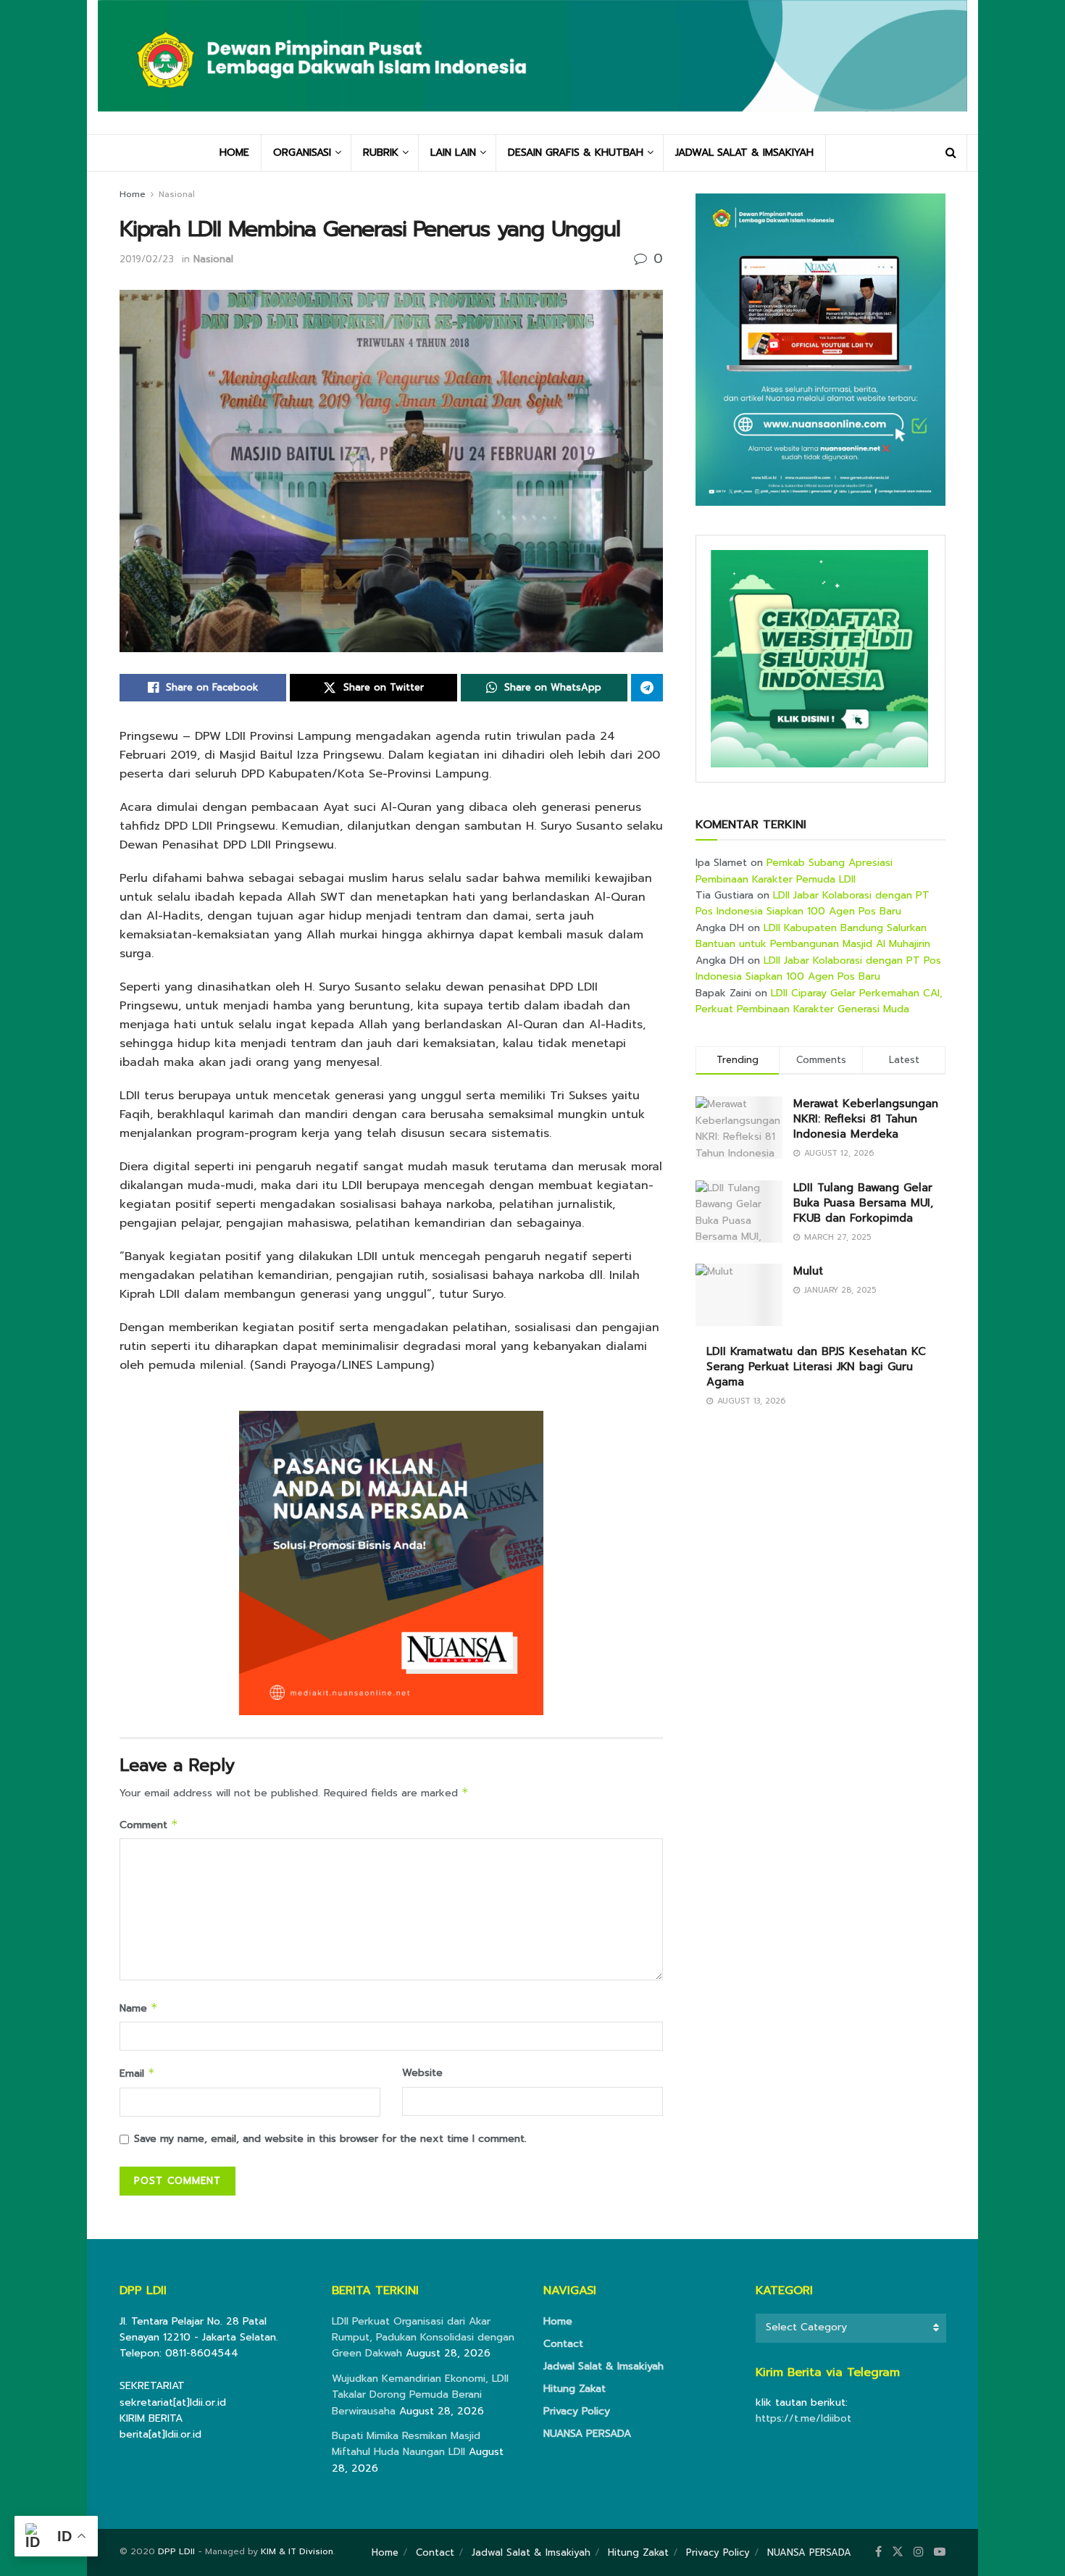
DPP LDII (176, 2551)
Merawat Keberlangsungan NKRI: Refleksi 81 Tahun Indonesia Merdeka (866, 1119)
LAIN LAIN (453, 153)
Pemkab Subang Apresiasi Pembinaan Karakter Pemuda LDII (794, 871)
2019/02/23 (147, 259)
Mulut (808, 1271)
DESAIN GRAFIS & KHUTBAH (576, 153)
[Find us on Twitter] (898, 2552)
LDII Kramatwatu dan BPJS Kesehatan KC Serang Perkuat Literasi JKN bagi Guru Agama (816, 1367)
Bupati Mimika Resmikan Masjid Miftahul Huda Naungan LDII (406, 2444)
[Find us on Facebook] (878, 2552)
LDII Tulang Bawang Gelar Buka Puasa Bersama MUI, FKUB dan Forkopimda (863, 1203)
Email (137, 2073)
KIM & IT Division (297, 2551)
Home (133, 194)
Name (139, 2008)
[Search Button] (951, 153)
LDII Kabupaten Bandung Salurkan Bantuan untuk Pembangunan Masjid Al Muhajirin (813, 936)
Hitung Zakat (575, 2389)
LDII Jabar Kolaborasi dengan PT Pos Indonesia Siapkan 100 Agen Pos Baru (813, 903)
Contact (563, 2344)
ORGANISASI (302, 153)
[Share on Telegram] (647, 688)
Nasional (177, 194)
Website (422, 2073)
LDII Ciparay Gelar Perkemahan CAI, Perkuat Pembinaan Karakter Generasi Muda (819, 1001)
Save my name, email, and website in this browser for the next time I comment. (330, 2139)
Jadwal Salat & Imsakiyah (603, 2366)
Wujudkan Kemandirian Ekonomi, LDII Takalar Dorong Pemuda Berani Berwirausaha (420, 2395)
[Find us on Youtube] (940, 2552)
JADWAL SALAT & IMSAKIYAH (744, 153)
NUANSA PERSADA (587, 2434)
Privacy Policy (577, 2411)
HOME (234, 153)
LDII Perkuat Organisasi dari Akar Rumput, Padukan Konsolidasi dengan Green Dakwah (423, 2338)
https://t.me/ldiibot (803, 2418)
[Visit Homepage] (532, 67)
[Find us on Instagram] (919, 2552)
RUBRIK (381, 153)
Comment (149, 1825)
